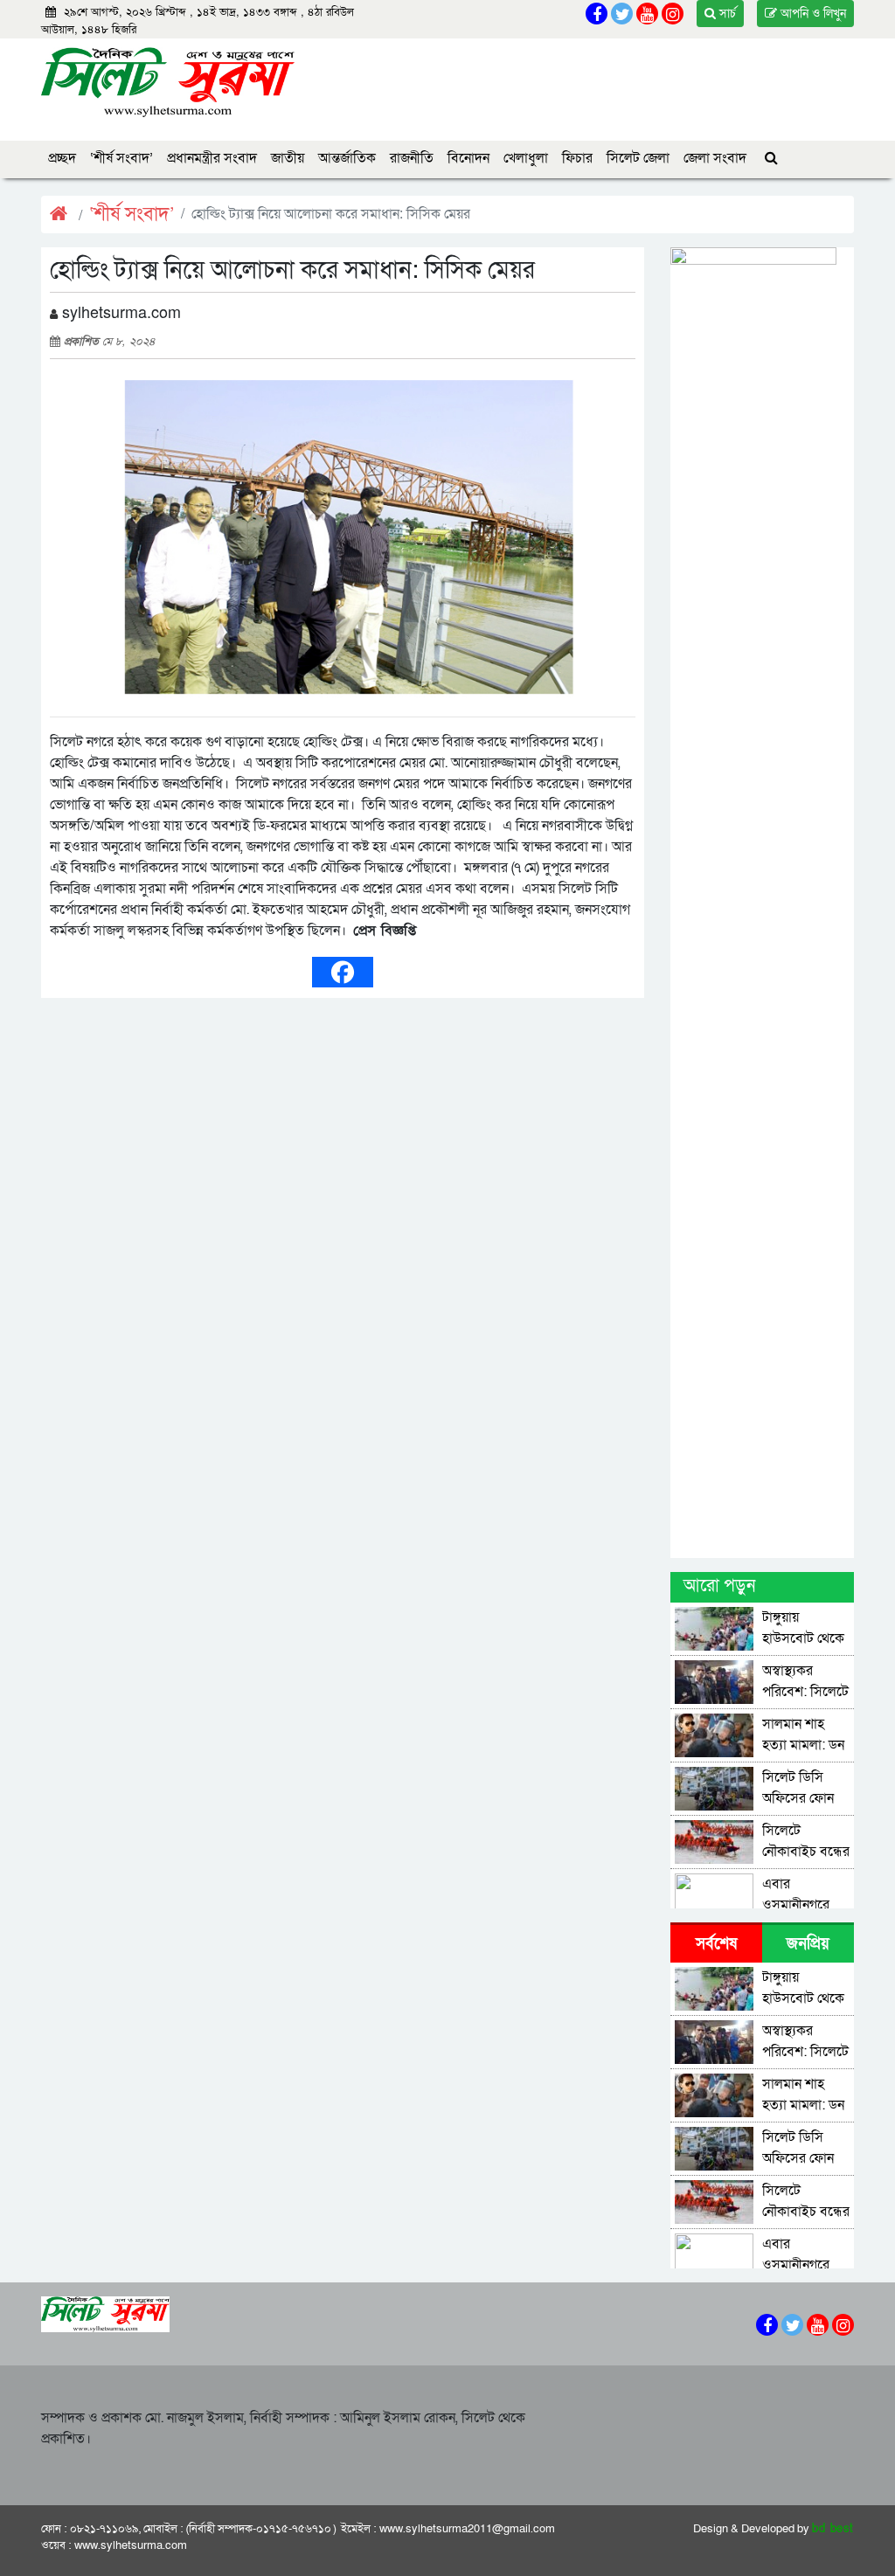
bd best (833, 2529)
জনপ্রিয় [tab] (808, 1944)
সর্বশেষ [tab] (716, 1944)
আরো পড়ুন (719, 1586)
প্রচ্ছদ (62, 158)
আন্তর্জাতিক (347, 158)
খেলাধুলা (526, 158)
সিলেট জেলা (638, 158)
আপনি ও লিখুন (812, 14)
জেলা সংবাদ (715, 158)
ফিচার (577, 158)
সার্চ (726, 14)
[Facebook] (343, 972)
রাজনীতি (412, 158)
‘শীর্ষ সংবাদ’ (121, 158)
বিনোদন (468, 158)
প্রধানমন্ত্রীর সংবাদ (212, 158)
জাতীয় (288, 158)
